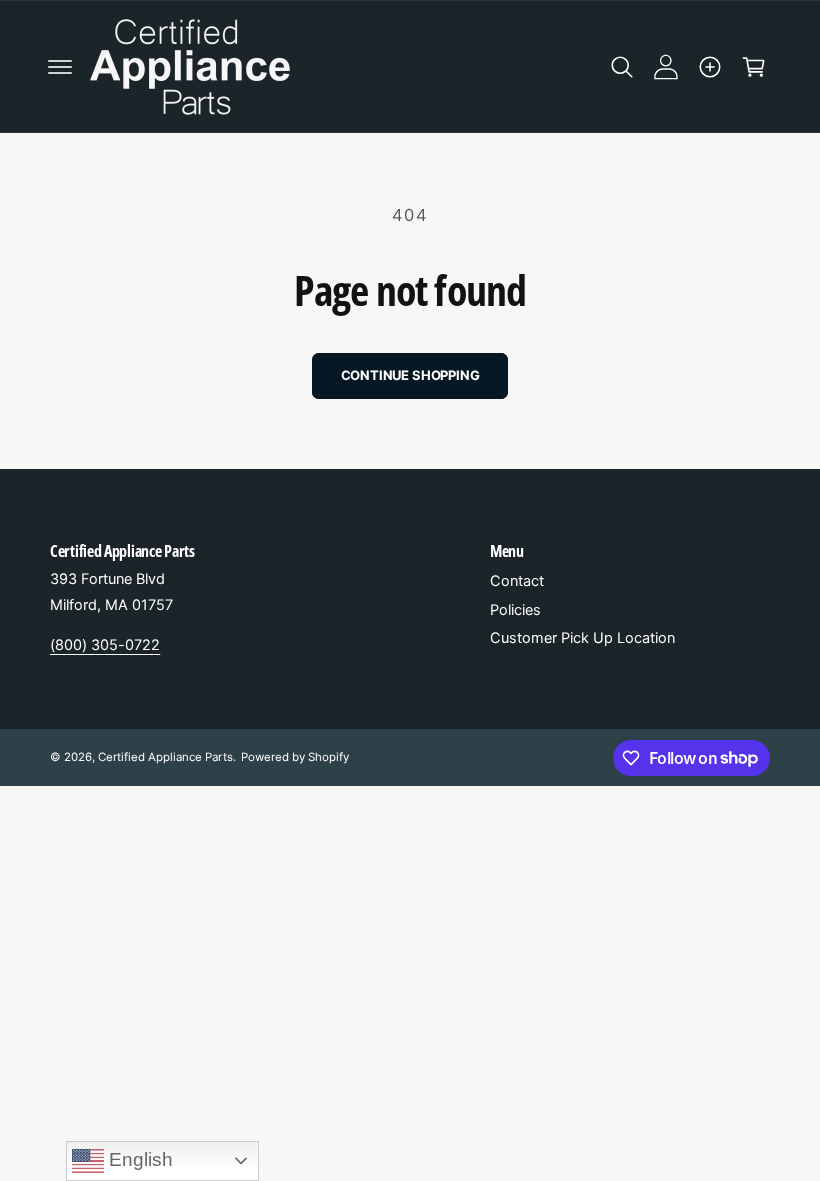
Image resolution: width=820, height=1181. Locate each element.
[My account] (666, 67)
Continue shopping (410, 375)
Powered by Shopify (295, 757)
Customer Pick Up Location (582, 638)
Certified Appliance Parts (165, 757)
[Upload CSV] (710, 67)
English (138, 1159)
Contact (517, 581)
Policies (515, 610)
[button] (60, 67)
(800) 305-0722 (105, 645)
